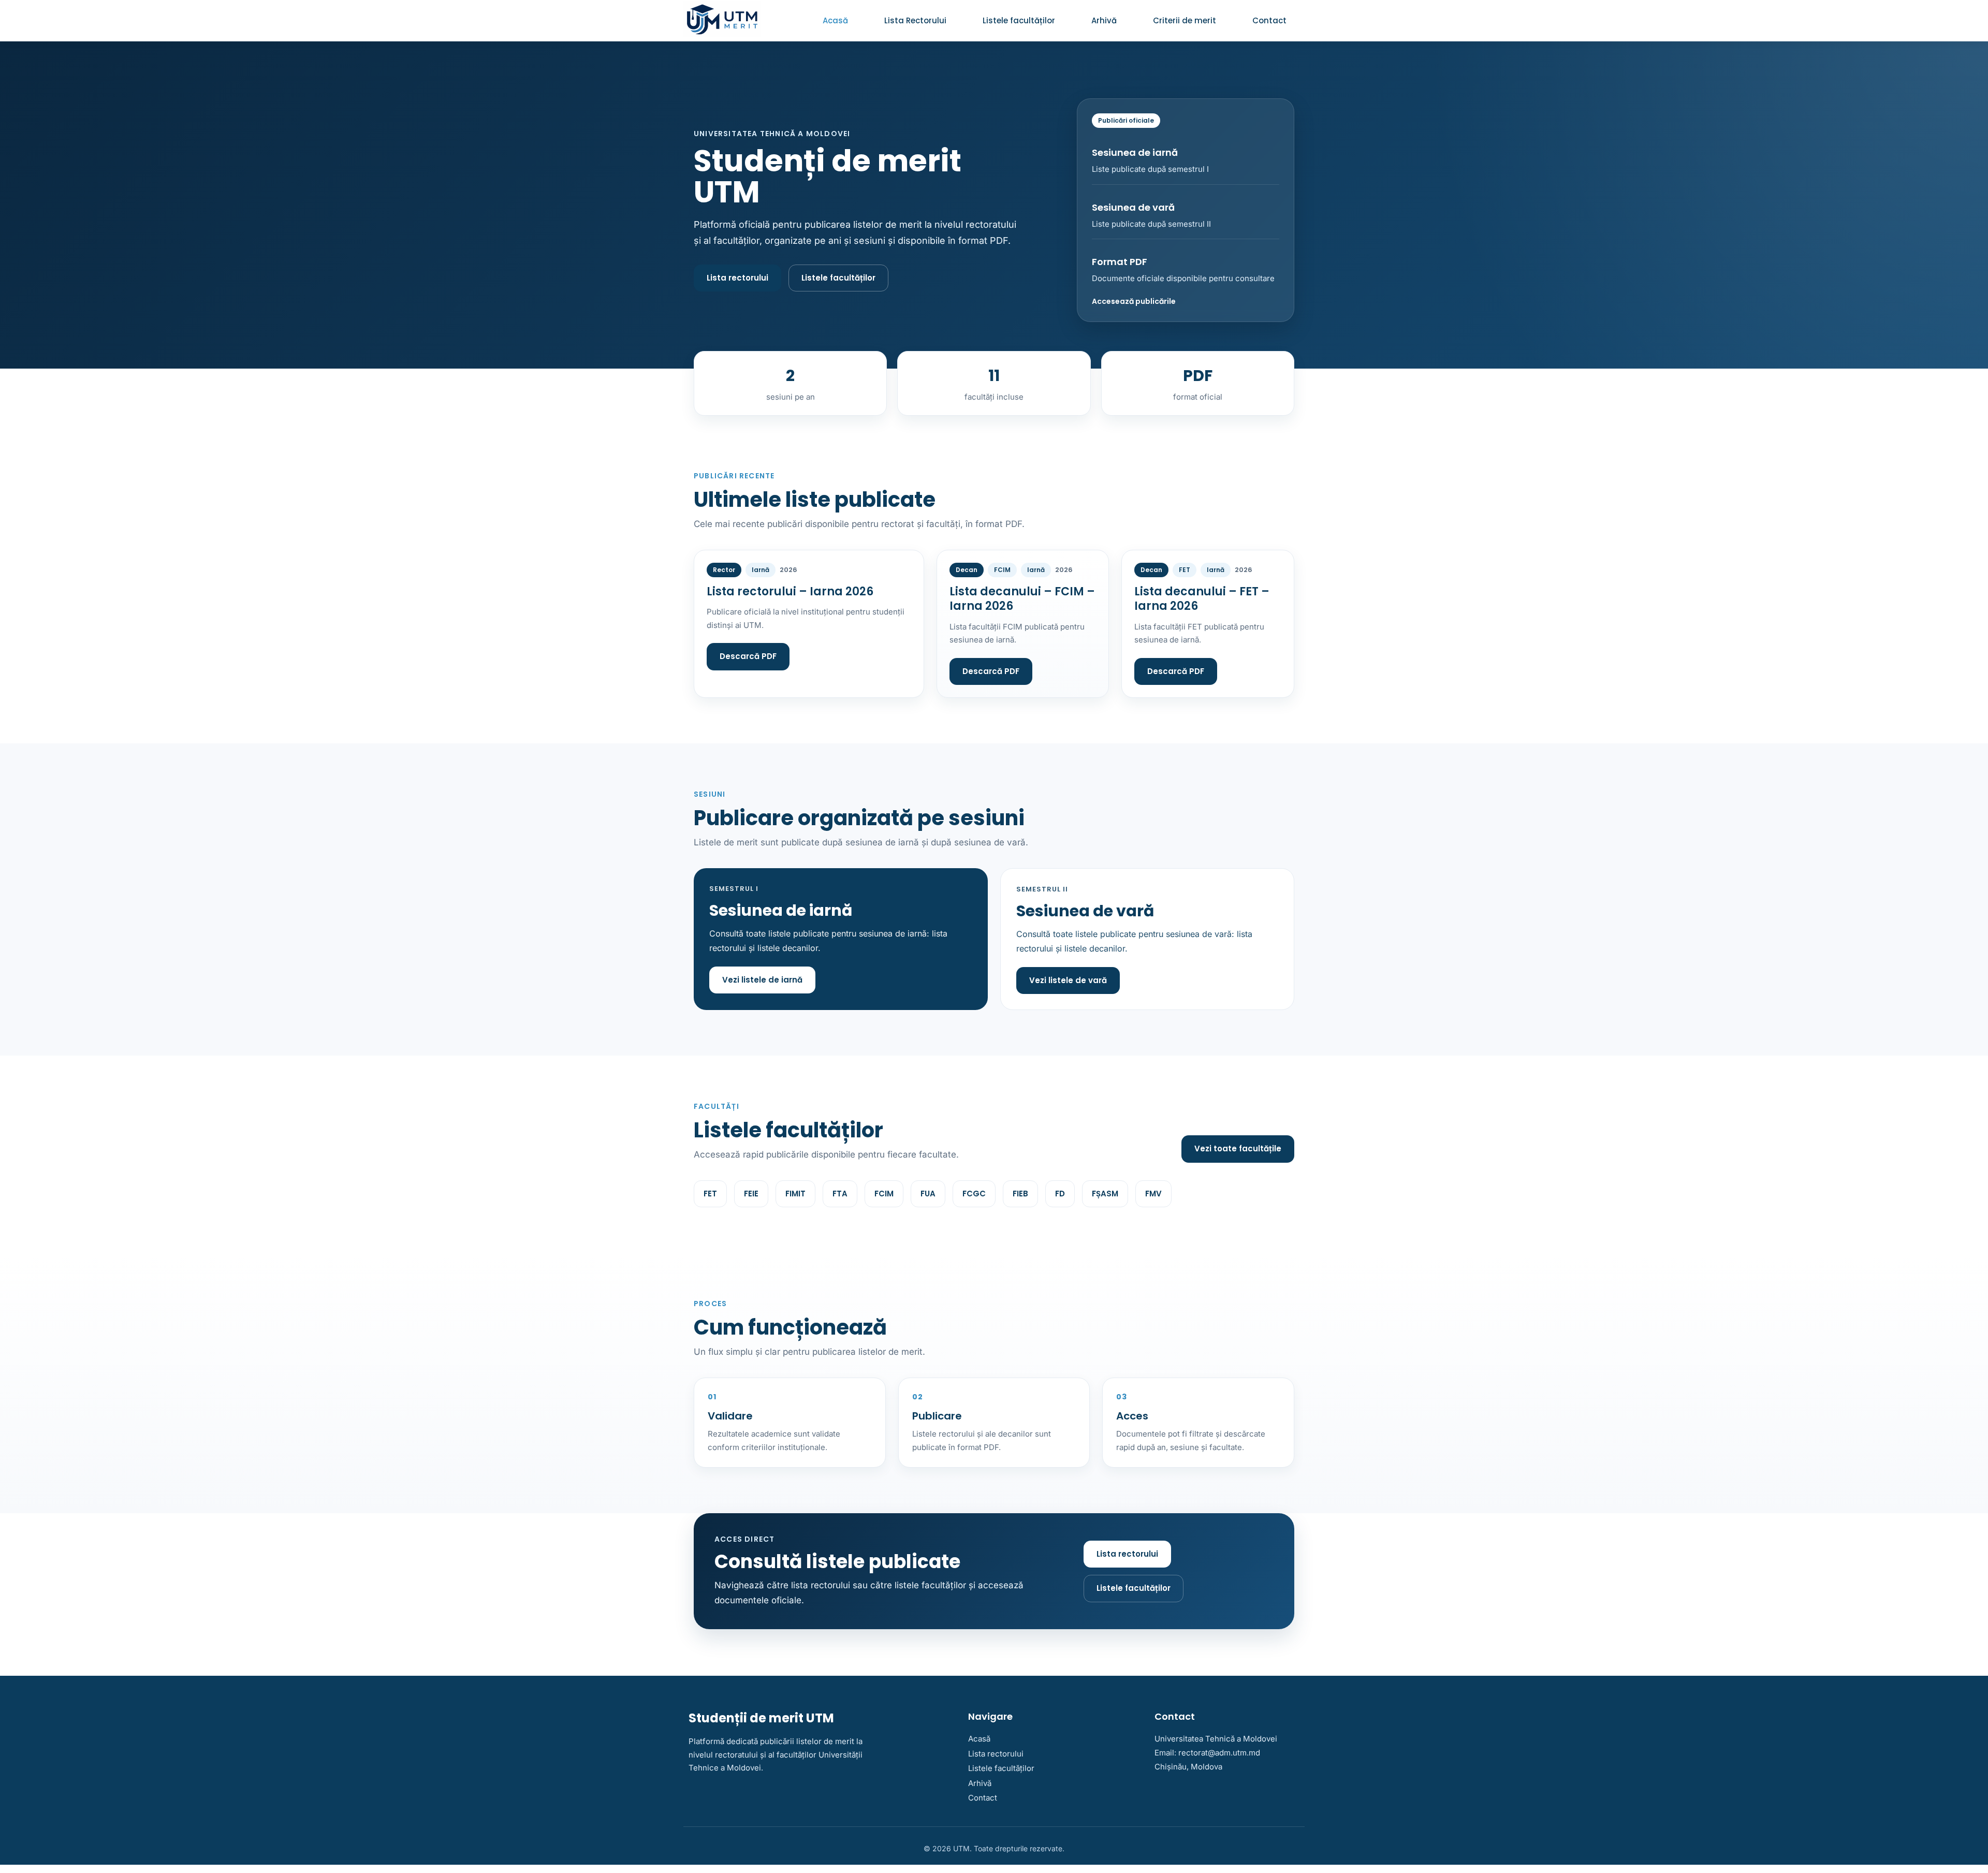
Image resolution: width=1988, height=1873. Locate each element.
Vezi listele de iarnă (762, 980)
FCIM (884, 1194)
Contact (1269, 20)
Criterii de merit (1185, 20)
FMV (1153, 1194)
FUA (928, 1194)
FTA (840, 1194)
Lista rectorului (737, 278)
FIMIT (795, 1194)
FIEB (1020, 1194)
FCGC (974, 1194)
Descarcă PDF (748, 656)
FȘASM (1105, 1194)
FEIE (751, 1194)
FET (710, 1194)
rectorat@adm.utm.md (1219, 1753)
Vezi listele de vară (1068, 980)
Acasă (835, 20)
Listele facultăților (1019, 20)
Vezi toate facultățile (1238, 1148)
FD (1060, 1194)
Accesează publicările (1134, 301)
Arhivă (1104, 20)
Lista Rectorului (915, 20)
